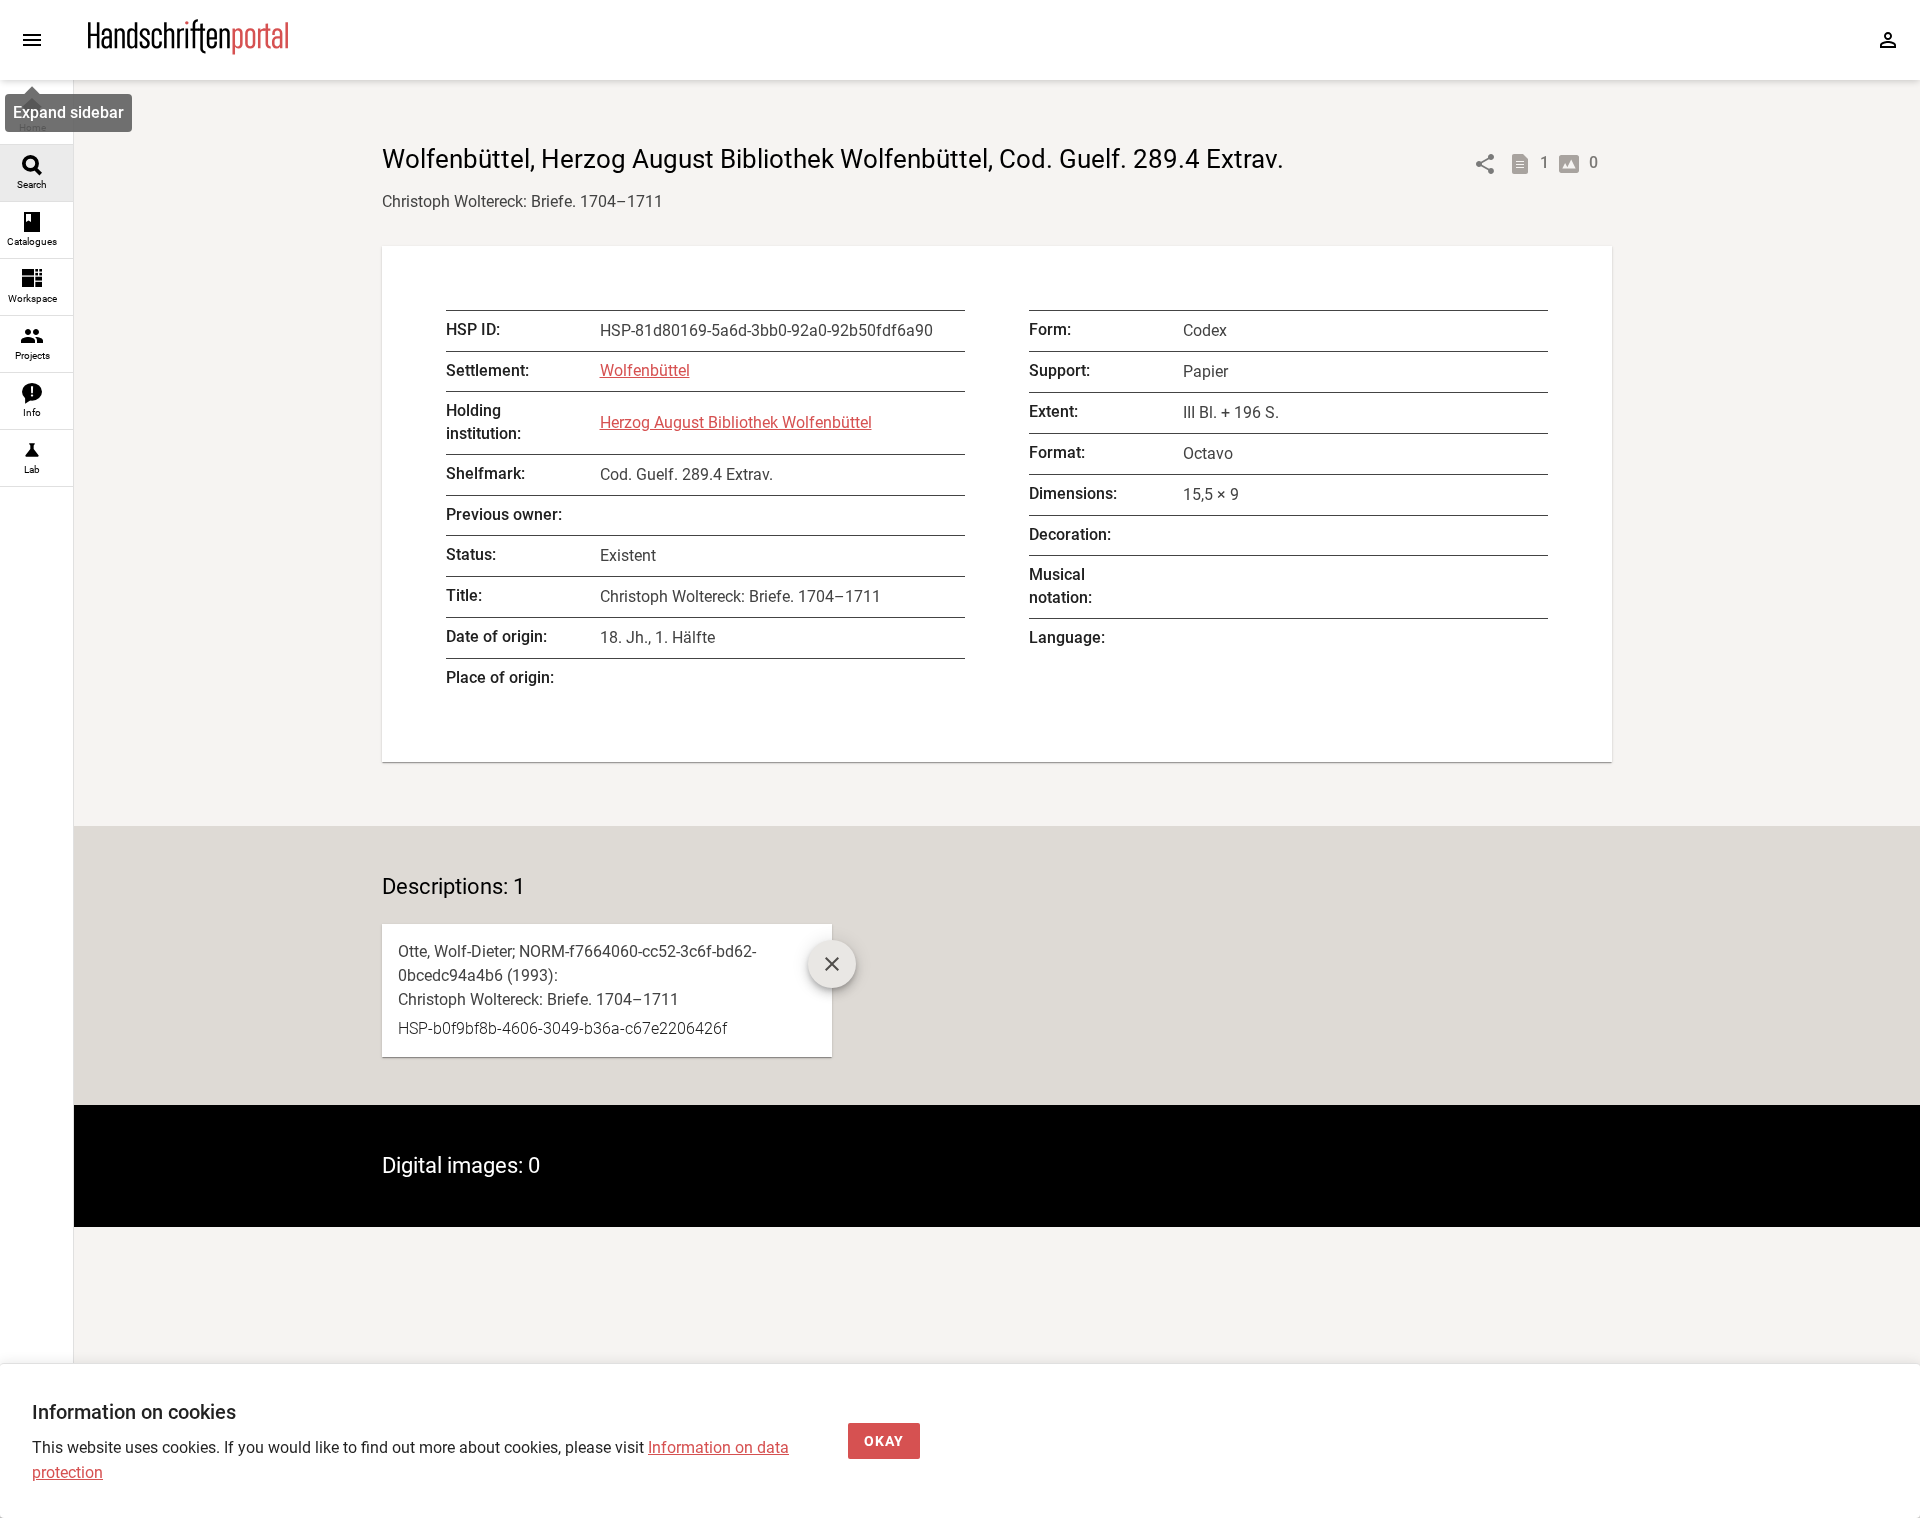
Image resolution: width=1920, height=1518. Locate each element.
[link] (36, 116)
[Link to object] (1485, 164)
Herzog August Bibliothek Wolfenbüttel (736, 422)
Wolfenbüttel (645, 370)
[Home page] (188, 49)
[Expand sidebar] (32, 40)
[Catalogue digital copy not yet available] (832, 964)
